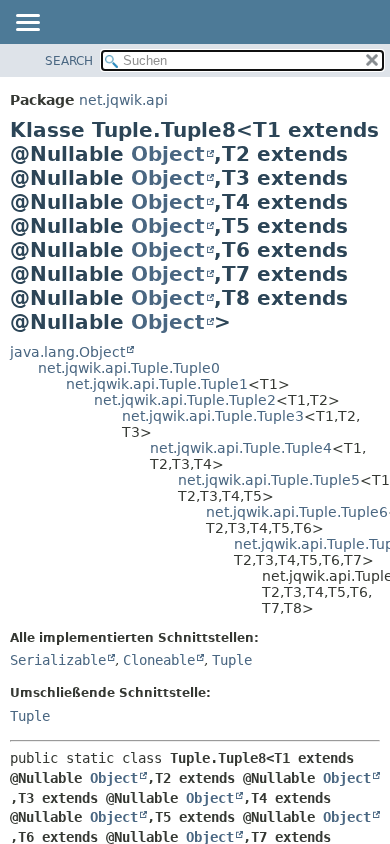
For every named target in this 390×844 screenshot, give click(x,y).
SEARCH (69, 61)
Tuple (232, 660)
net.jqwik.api (123, 100)
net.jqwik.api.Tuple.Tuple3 (213, 416)
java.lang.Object (67, 352)
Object (168, 154)
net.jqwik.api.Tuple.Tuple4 (241, 448)
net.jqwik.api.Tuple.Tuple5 (269, 480)
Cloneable (159, 660)
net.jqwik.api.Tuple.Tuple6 (297, 512)
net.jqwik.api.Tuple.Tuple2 (185, 400)
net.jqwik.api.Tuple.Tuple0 (129, 368)
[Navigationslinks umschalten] (27, 24)
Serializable (58, 660)
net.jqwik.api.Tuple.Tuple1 (157, 384)
